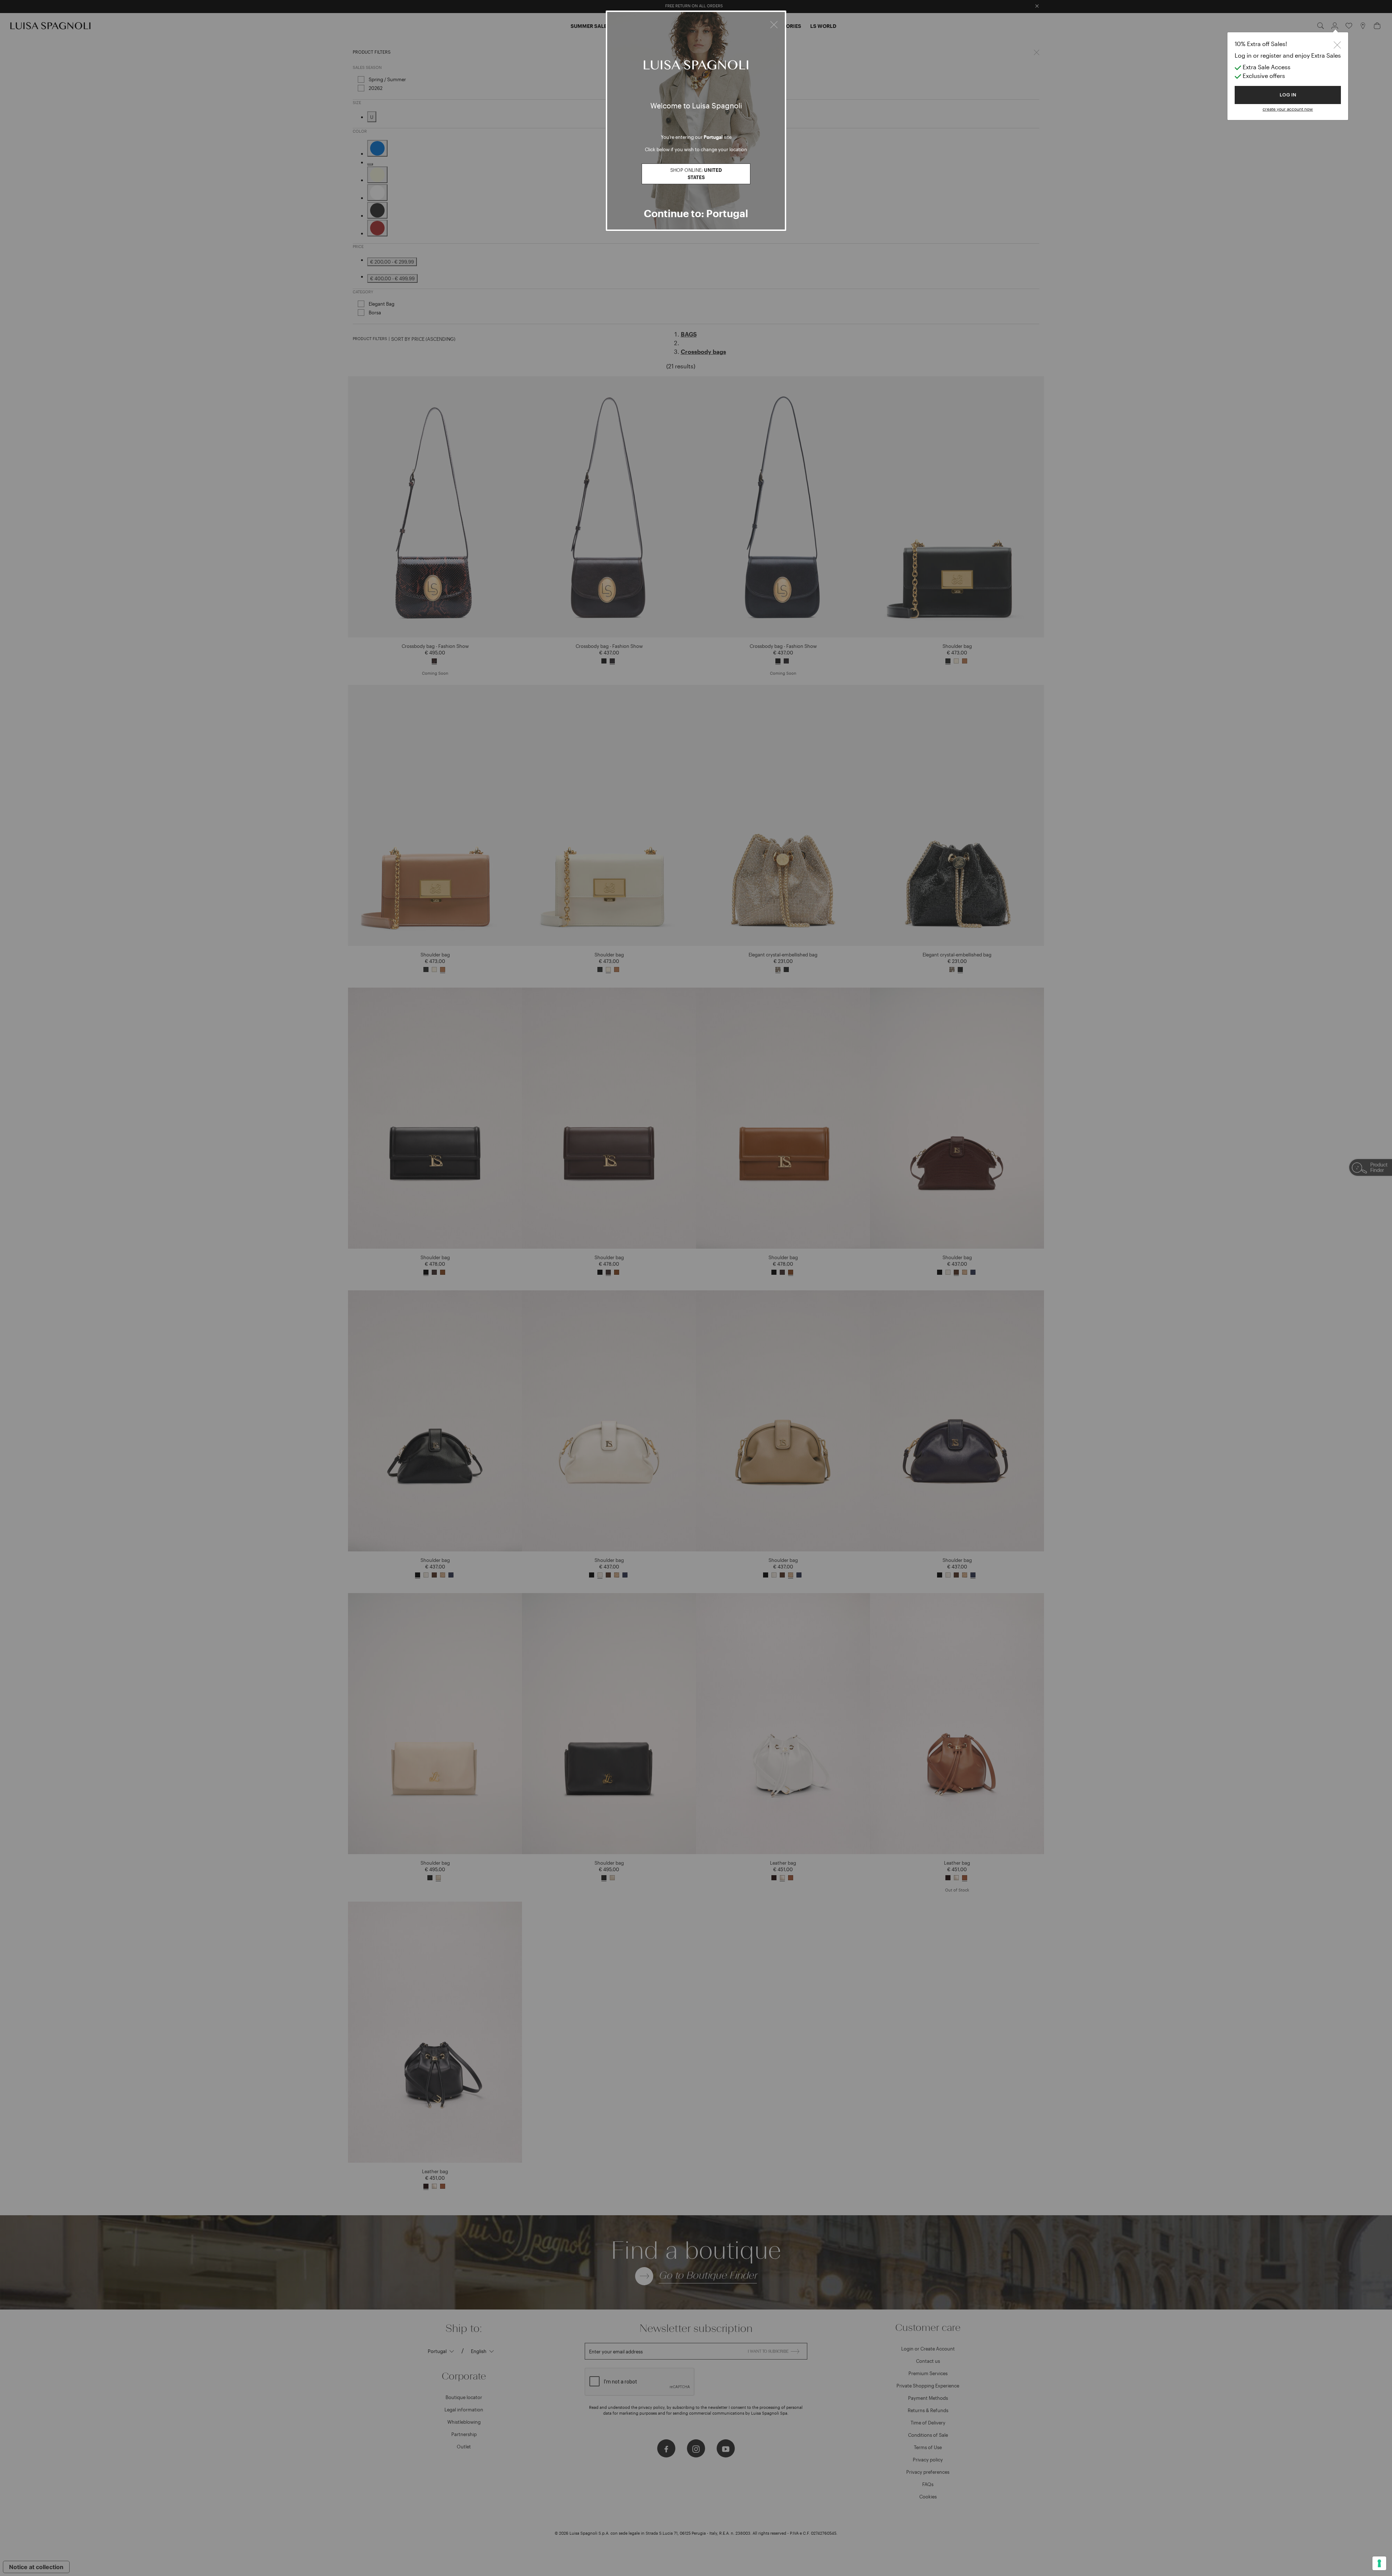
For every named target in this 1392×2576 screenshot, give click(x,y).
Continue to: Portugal (696, 213)
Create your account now (1288, 109)
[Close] (774, 24)
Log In (1288, 95)
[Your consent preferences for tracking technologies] (1379, 2563)
